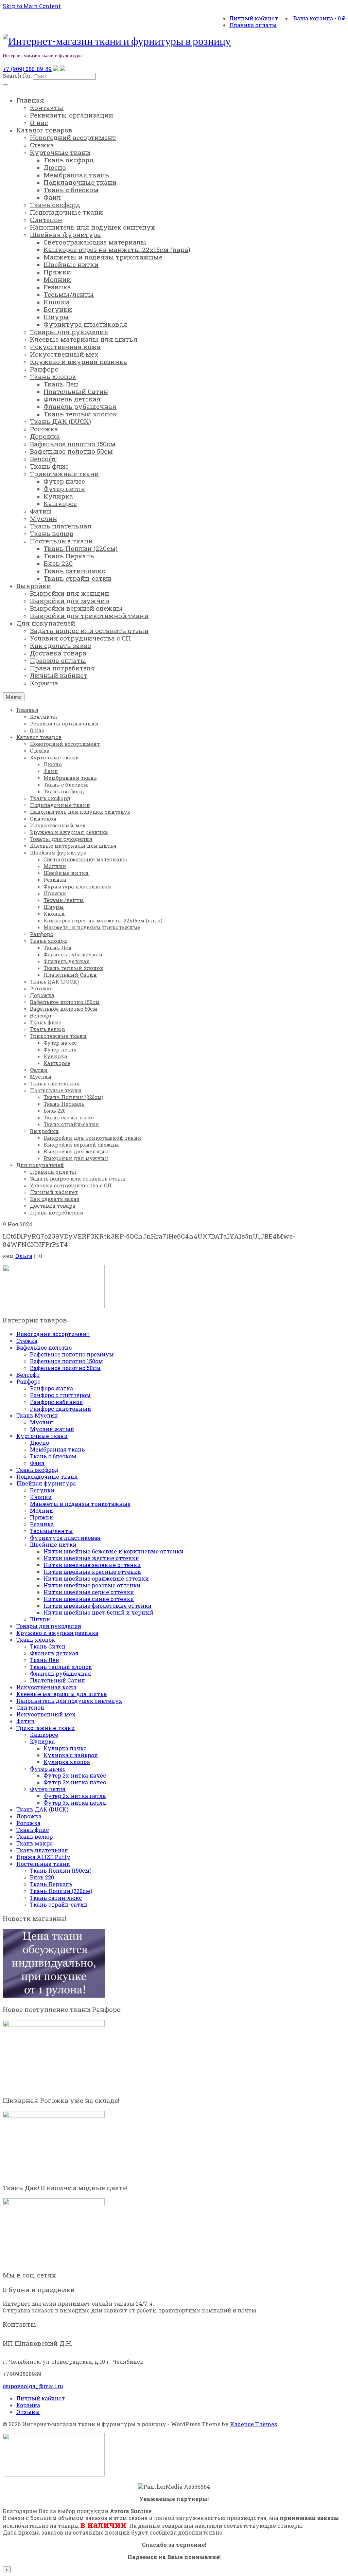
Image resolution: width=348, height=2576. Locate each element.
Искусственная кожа (46, 1687)
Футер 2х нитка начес (75, 1775)
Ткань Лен (45, 1660)
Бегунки (42, 1490)
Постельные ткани (43, 1864)
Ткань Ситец (48, 1646)
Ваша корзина (319, 18)
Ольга (24, 1256)
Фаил (37, 1463)
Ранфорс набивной (56, 1402)
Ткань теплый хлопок (61, 1667)
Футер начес (48, 1769)
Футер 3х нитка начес (75, 1782)
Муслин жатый (52, 1429)
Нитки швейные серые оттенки (89, 1592)
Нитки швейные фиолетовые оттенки (98, 1606)
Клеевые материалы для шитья (62, 1694)
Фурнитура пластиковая (65, 1538)
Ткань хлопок (36, 1640)
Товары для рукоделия (49, 1626)
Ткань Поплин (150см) (61, 1870)
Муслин (41, 1422)
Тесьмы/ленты (51, 1531)
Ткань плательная (42, 1850)
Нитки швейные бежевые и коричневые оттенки (114, 1551)
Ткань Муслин (37, 1415)
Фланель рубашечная (60, 1673)
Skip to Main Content (32, 6)
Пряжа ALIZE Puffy (43, 1857)
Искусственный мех (46, 1714)
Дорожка (29, 1816)
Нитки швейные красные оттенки (92, 1572)
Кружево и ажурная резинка (57, 1633)
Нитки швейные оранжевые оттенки (96, 1578)
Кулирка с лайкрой (71, 1755)
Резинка (42, 1524)
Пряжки (41, 1517)
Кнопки (41, 1497)
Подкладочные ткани (47, 1476)
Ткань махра (34, 1843)
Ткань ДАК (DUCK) (42, 1809)
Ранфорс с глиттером (60, 1395)
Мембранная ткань (57, 1449)
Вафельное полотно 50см (65, 1368)
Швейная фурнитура (46, 1483)
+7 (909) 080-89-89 (27, 69)
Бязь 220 (42, 1877)
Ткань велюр (34, 1836)
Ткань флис (33, 1830)
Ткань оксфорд (37, 1470)
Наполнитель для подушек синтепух (69, 1701)
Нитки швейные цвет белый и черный (99, 1612)
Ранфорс (28, 1381)
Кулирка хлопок (67, 1762)
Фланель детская (54, 1653)
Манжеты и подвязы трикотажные (80, 1504)
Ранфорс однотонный (60, 1409)
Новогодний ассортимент (53, 1334)
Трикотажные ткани (46, 1728)
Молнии (41, 1510)
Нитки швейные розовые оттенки (92, 1585)
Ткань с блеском (53, 1456)
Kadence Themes (254, 2424)
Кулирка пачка (65, 1748)
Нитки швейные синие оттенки (89, 1599)
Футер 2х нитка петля (75, 1796)
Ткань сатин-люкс (56, 1898)
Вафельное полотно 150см (66, 1361)
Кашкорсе (44, 1735)
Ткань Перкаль (51, 1884)
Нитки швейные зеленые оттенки (92, 1565)
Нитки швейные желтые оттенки (91, 1558)
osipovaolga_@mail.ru (33, 2386)
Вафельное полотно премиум (72, 1354)
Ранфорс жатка (51, 1388)
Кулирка (42, 1741)
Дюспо (39, 1443)
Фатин (25, 1721)
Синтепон (30, 1707)
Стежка (27, 1341)
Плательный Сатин (57, 1680)
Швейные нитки (53, 1544)
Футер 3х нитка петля (75, 1803)
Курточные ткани (42, 1436)
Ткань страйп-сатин (59, 1904)
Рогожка (28, 1823)
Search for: (17, 76)
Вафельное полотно (44, 1347)
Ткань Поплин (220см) (61, 1891)
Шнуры (40, 1619)
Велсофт (28, 1375)
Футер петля (48, 1789)
